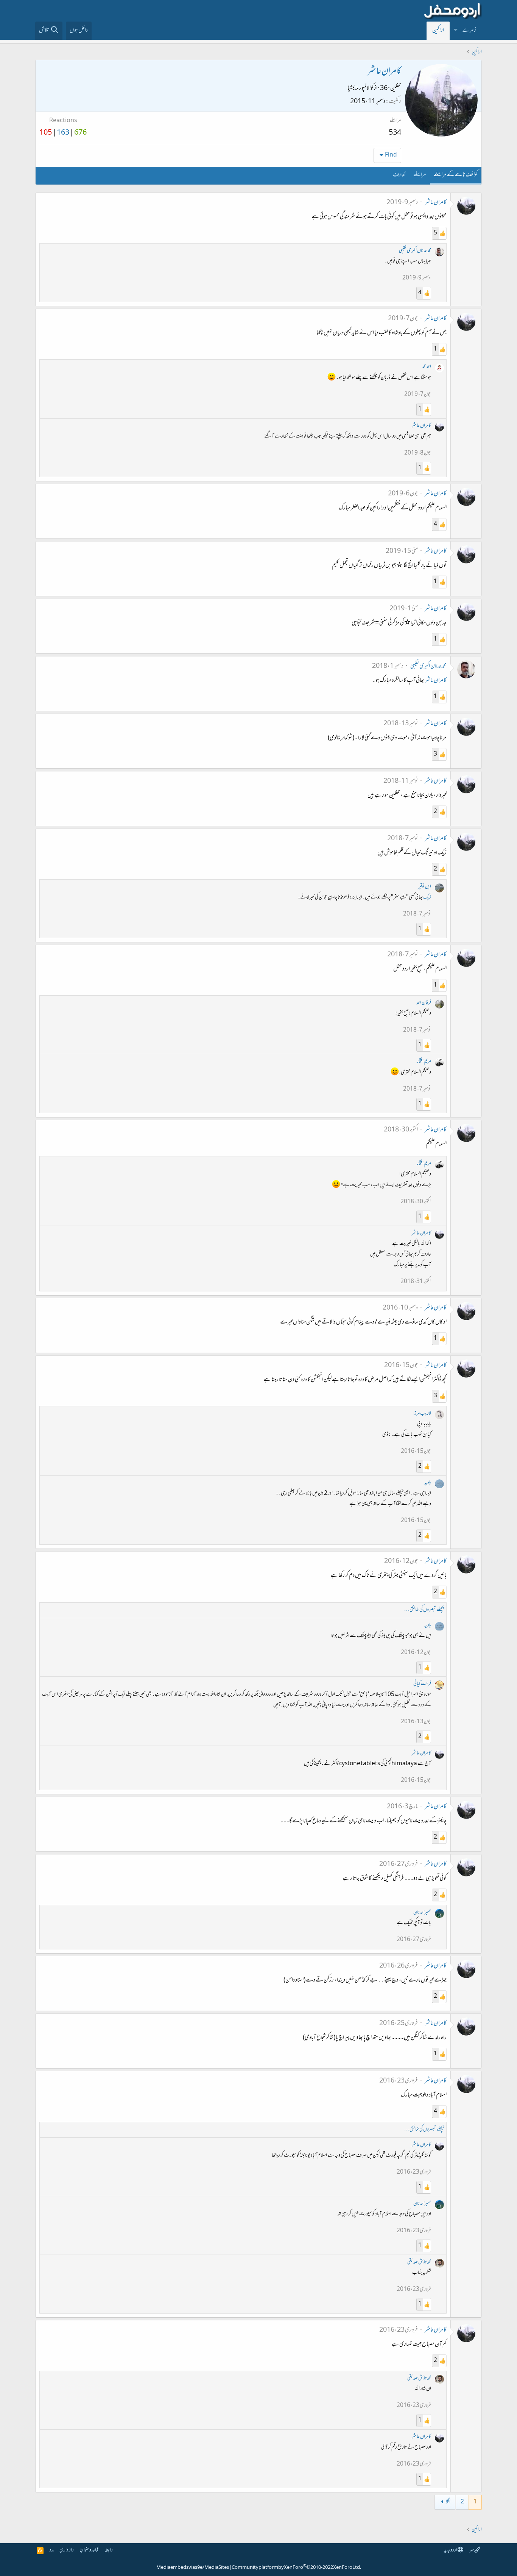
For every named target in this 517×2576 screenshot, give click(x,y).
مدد (52, 2550)
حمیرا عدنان (422, 1913)
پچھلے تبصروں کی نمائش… (424, 1610)
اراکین (438, 31)
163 (63, 133)
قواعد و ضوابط (89, 2550)
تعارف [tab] (399, 175)
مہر (472, 2550)
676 (80, 133)
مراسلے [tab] (420, 175)
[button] (456, 31)
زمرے (469, 31)
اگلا (448, 2502)
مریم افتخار (424, 1062)
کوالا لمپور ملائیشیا (360, 88)
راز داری (67, 2550)
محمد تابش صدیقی (419, 2262)
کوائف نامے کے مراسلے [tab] (456, 175)
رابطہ (109, 2550)
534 (395, 133)
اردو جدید (451, 2550)
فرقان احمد (424, 1003)
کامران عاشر (436, 203)
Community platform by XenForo (296, 2568)
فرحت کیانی (422, 1684)
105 (46, 133)
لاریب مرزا (422, 1414)
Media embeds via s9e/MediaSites (193, 2568)
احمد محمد (427, 367)
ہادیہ (428, 1483)
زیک (427, 898)
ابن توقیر (424, 887)
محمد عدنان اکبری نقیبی (415, 251)
